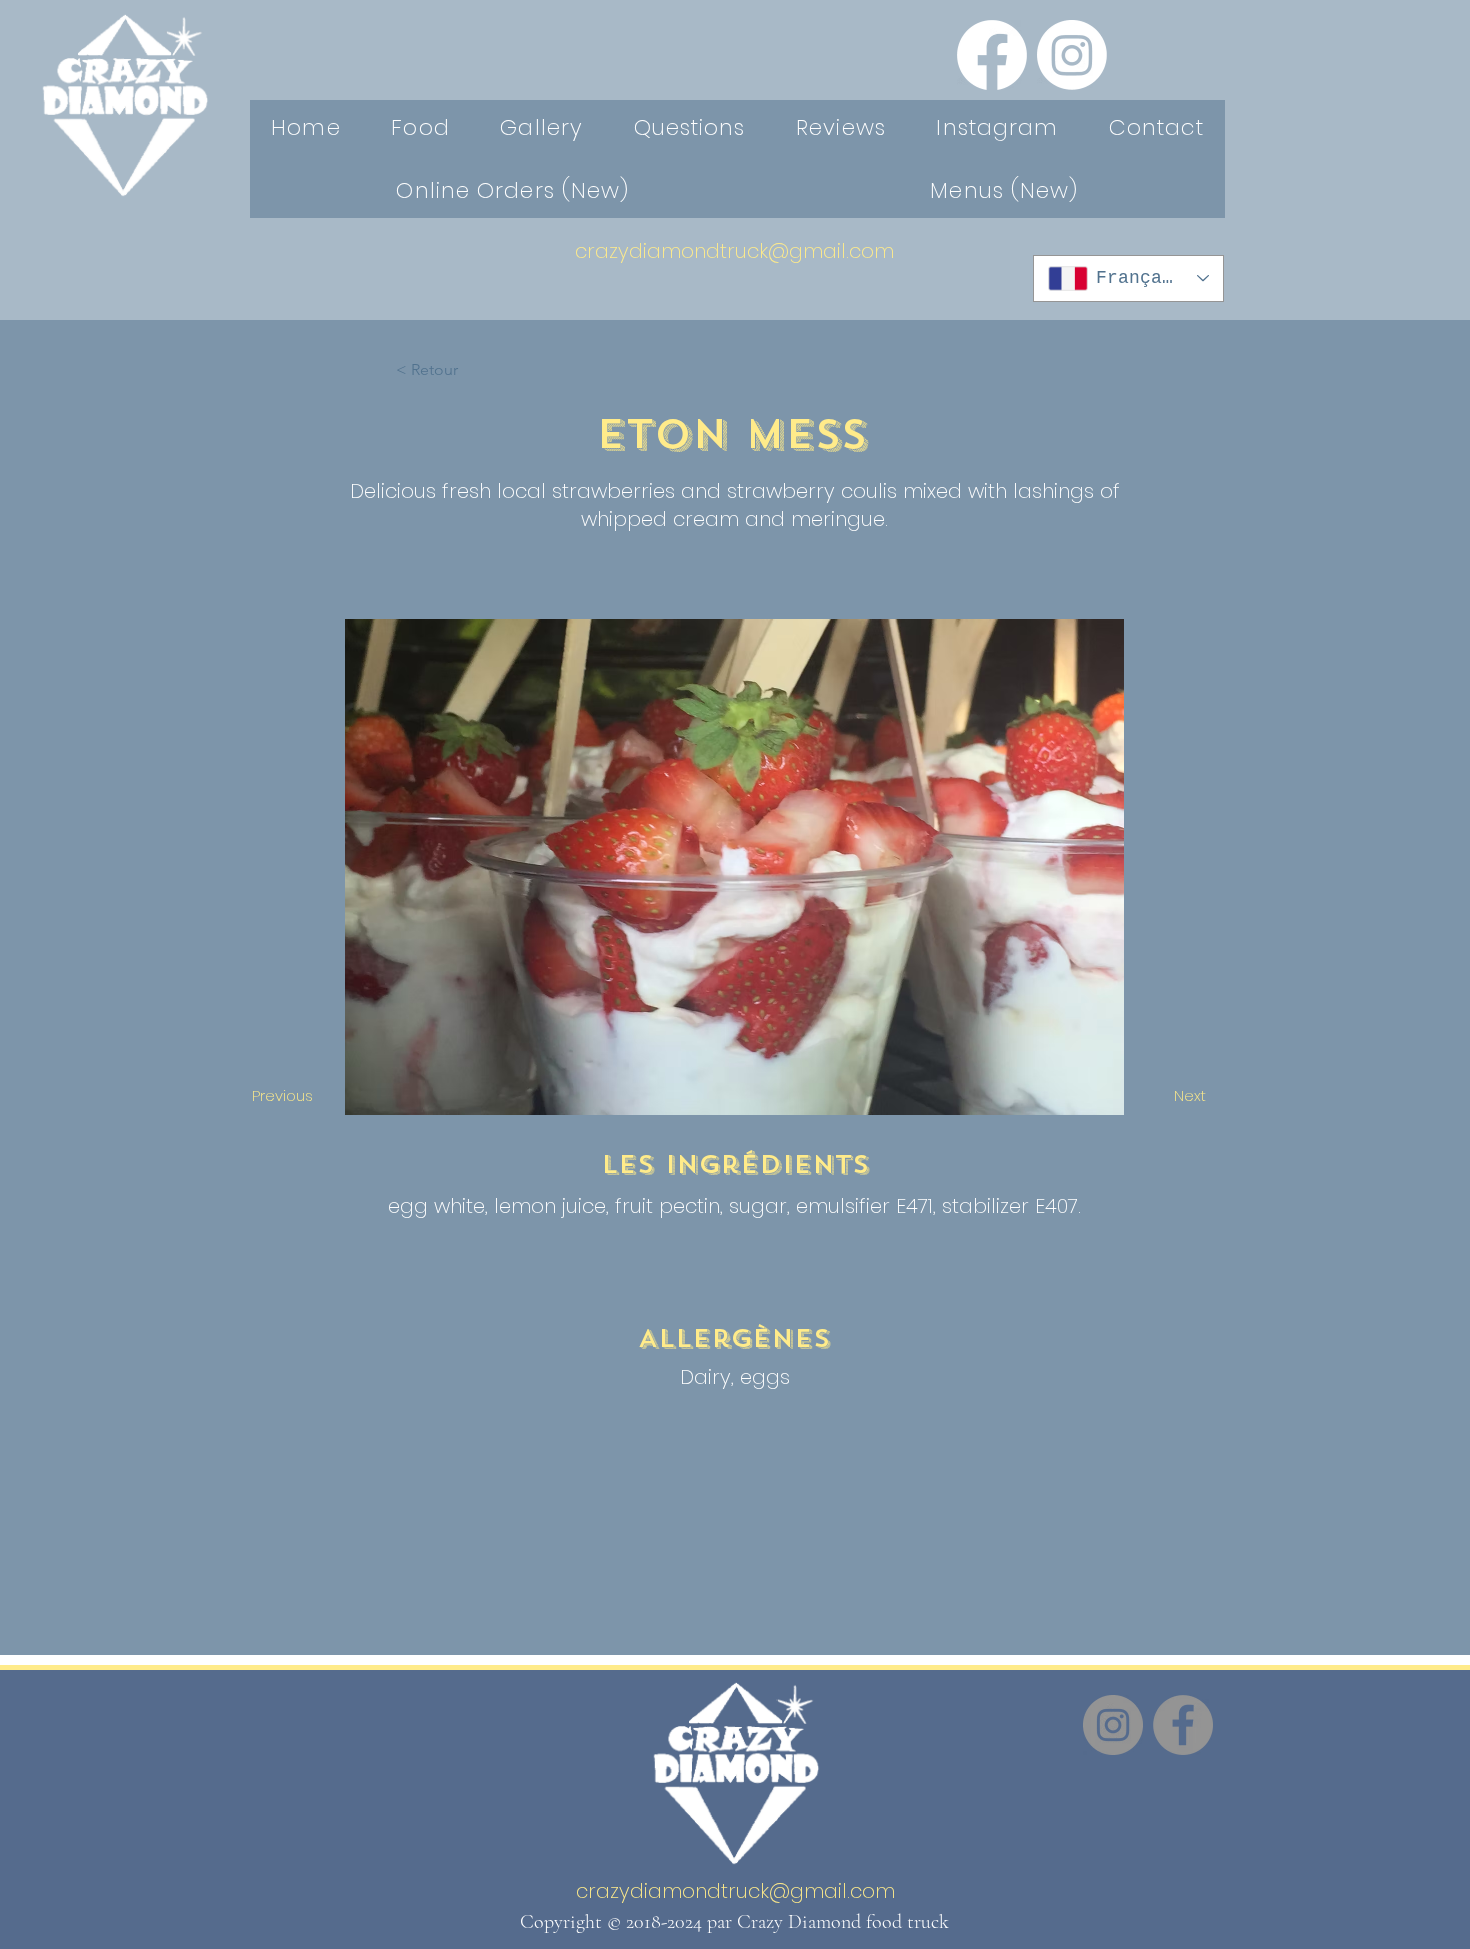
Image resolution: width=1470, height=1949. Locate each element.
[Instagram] (1072, 55)
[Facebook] (992, 55)
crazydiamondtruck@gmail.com (734, 251)
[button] (462, 370)
